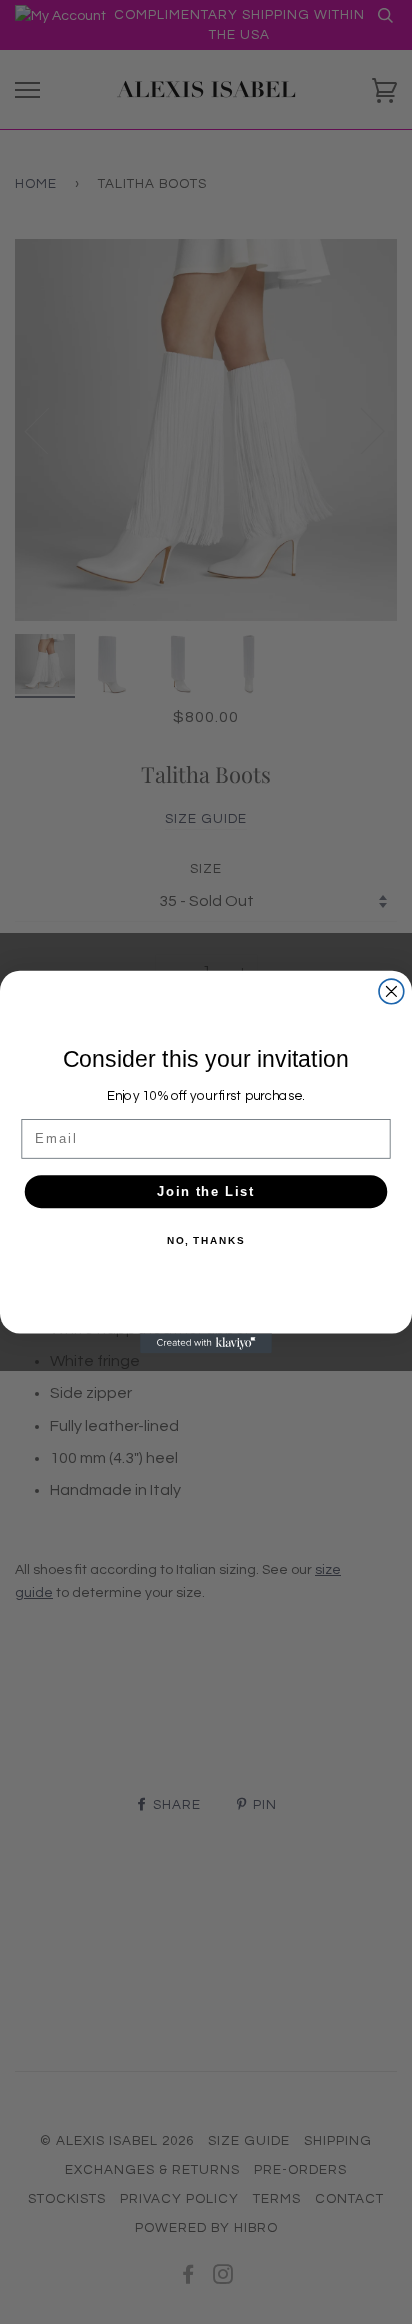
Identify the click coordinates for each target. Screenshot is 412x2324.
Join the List (206, 1191)
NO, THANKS (206, 1241)
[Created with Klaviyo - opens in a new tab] (206, 1343)
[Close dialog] (391, 991)
